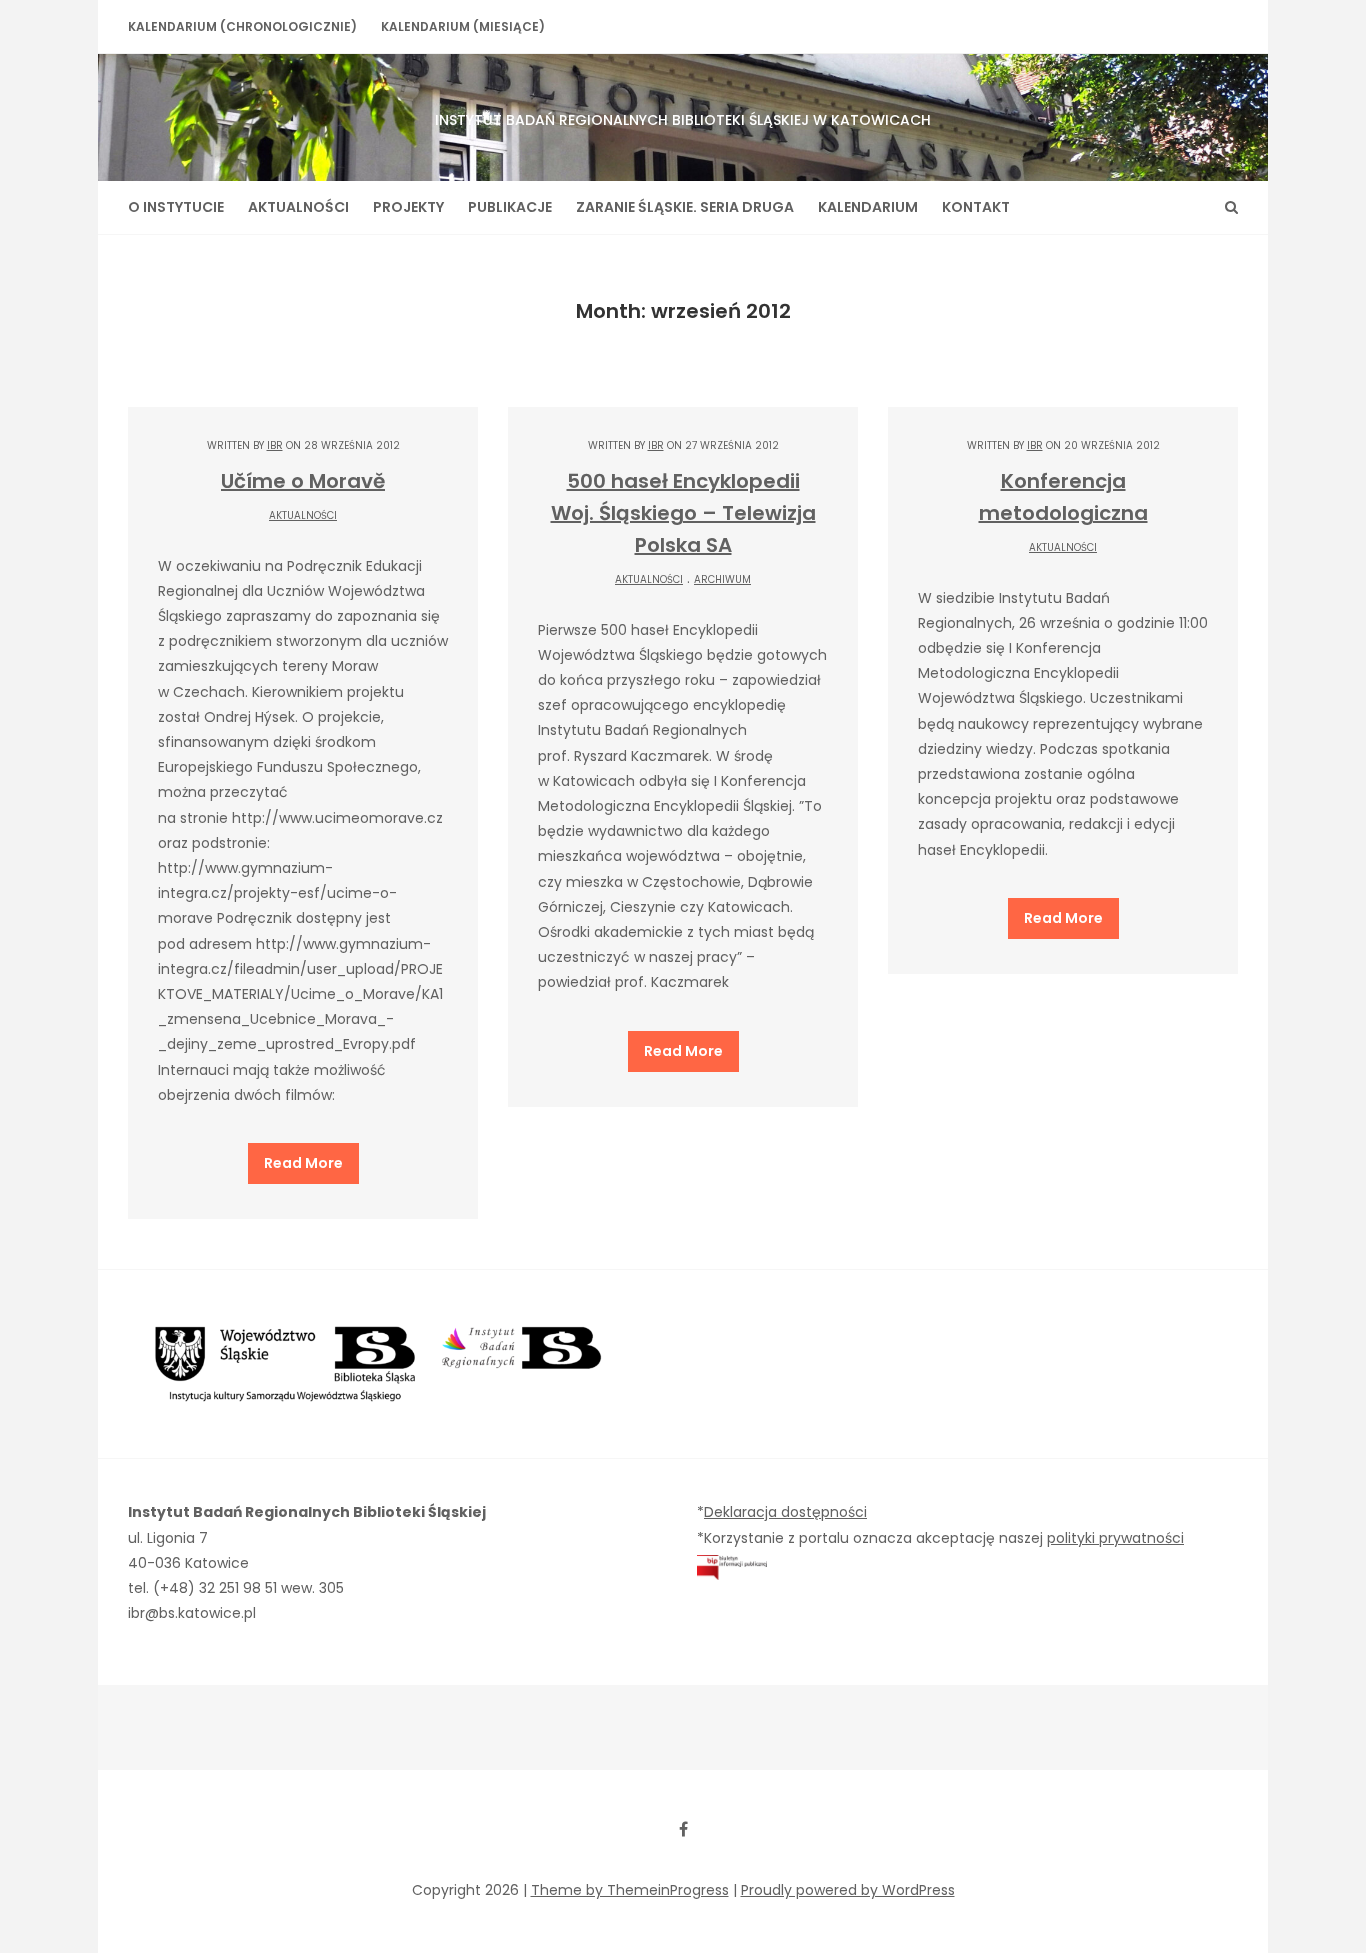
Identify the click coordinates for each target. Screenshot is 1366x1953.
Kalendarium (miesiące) (463, 26)
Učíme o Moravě (303, 481)
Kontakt (976, 207)
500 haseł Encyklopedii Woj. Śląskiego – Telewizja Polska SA (683, 513)
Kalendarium (868, 207)
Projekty (408, 207)
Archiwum (722, 579)
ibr (275, 445)
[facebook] (683, 1829)
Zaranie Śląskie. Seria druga (685, 207)
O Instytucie (176, 207)
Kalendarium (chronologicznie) (242, 26)
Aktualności (298, 207)
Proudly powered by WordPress (848, 1890)
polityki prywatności (1115, 1538)
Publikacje (510, 207)
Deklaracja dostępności (785, 1512)
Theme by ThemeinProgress (630, 1890)
